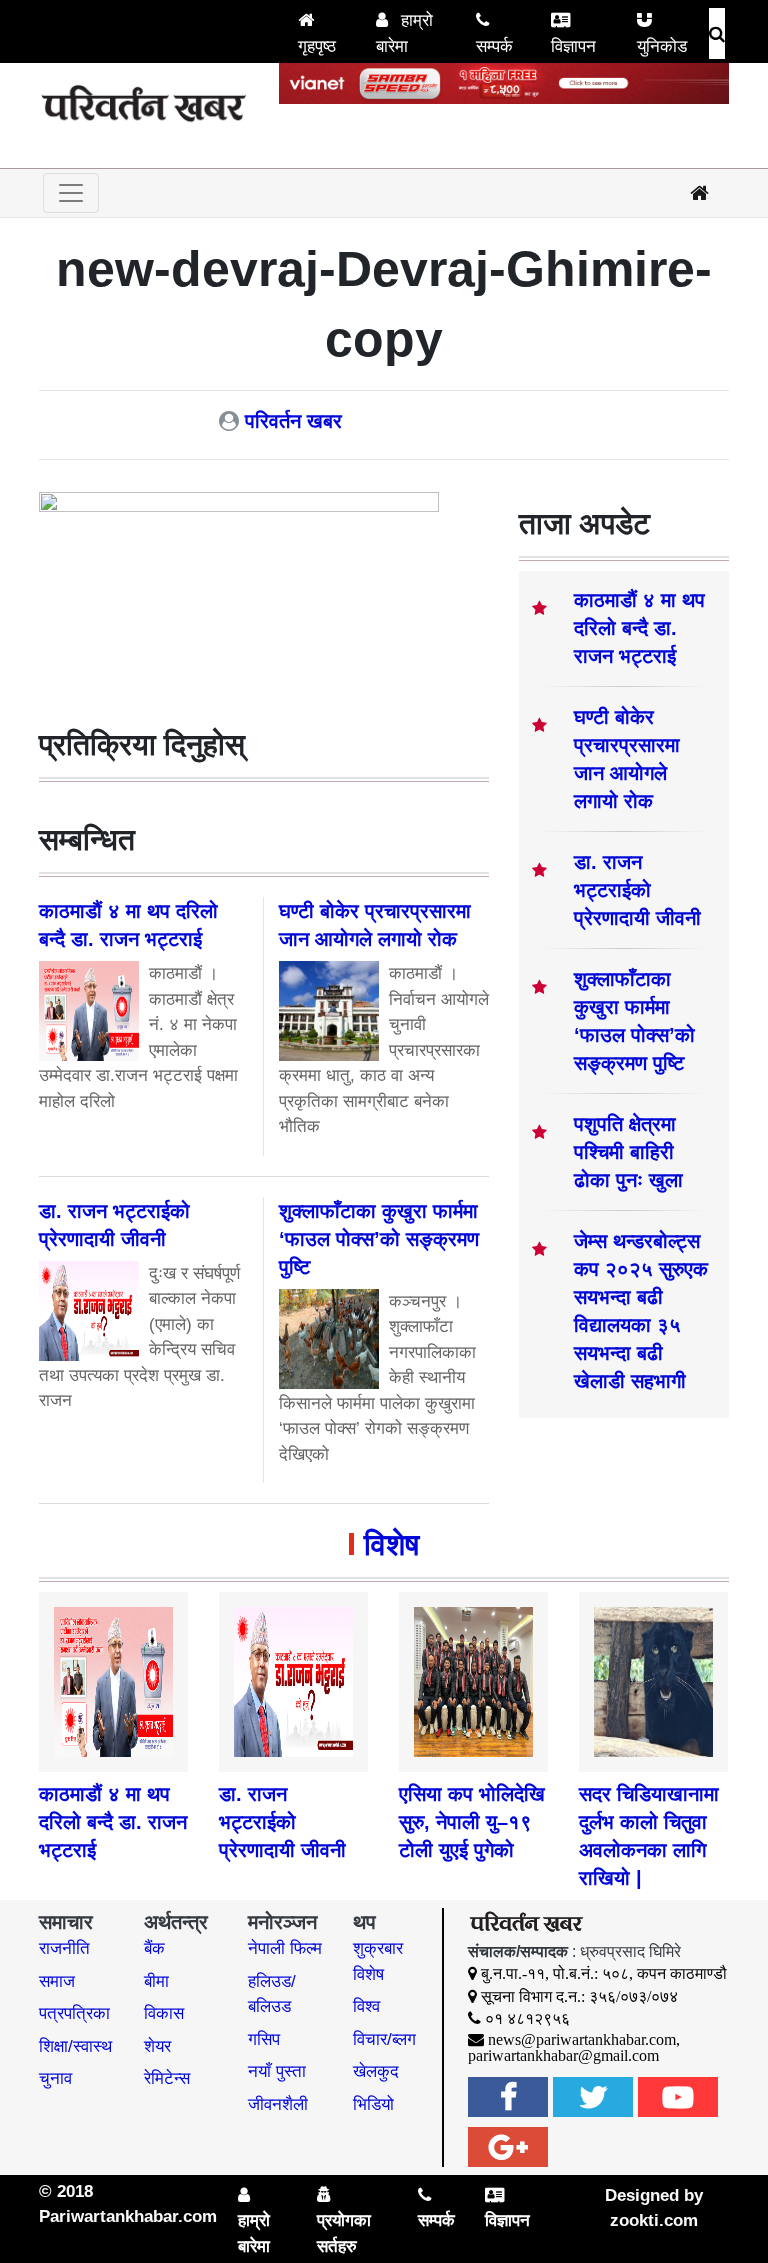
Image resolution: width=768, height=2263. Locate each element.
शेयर (157, 2046)
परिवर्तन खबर (293, 421)
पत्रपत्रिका (74, 2013)
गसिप (264, 2039)
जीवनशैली (278, 2104)
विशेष (391, 1544)
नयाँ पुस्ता (277, 2071)
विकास (164, 2013)
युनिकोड (662, 46)
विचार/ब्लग (384, 2039)
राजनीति (64, 1948)
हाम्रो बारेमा (404, 33)
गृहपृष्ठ (317, 46)
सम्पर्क (494, 46)
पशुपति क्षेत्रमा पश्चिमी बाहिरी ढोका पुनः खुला (628, 1152)
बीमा (156, 1981)
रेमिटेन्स (167, 2078)
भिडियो (373, 2104)
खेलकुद (376, 2071)
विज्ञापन (573, 46)
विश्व (366, 2006)
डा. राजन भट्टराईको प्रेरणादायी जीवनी (637, 890)
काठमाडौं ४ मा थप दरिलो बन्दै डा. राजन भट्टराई (639, 628)
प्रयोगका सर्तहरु (344, 2233)
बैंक (154, 1948)
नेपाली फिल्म (285, 1948)
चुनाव (55, 2078)
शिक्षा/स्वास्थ (75, 2046)
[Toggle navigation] (71, 193)
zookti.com (654, 2220)
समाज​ (57, 1981)
